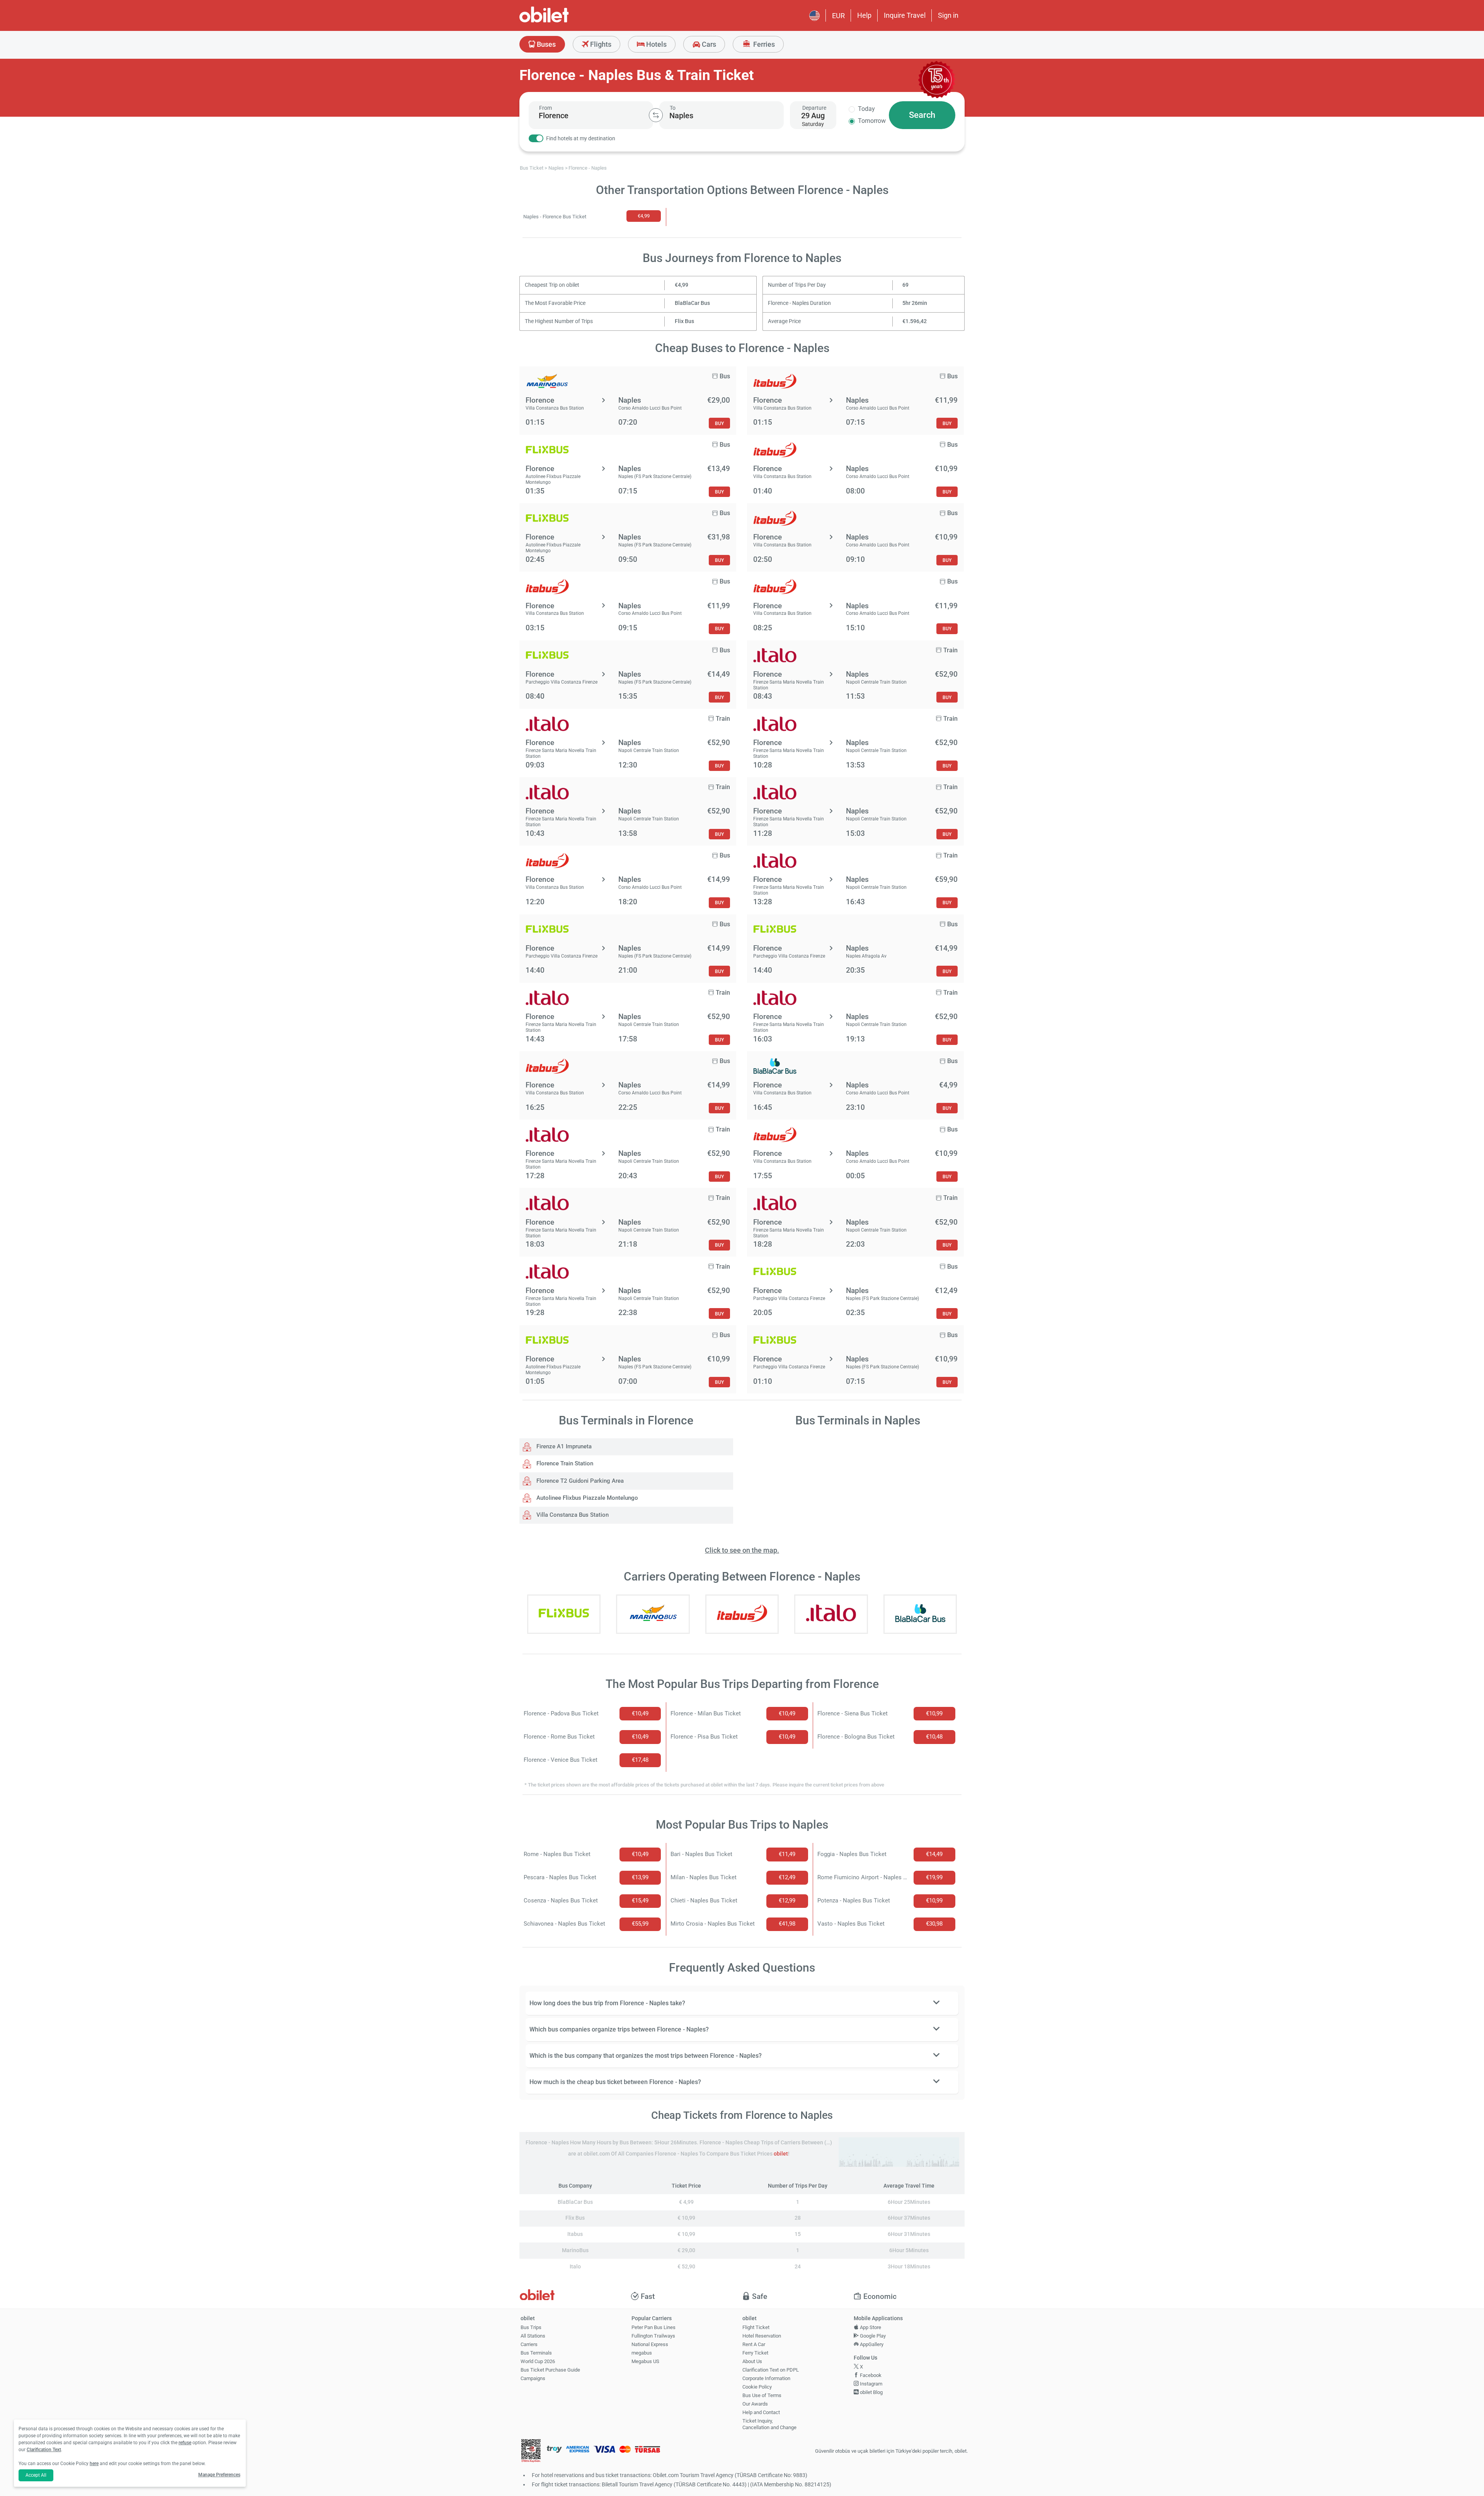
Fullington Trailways (653, 2336)
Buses (545, 44)
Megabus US (645, 2361)
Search (922, 115)
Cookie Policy (757, 2387)
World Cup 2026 (538, 2361)
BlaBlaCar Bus (692, 303)
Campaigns (533, 2378)
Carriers (529, 2344)
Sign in (948, 15)
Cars (708, 44)
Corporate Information (766, 2378)
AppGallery (871, 2344)
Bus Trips (531, 2327)
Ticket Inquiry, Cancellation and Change (769, 2424)
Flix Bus (684, 321)
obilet (781, 2154)
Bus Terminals (536, 2353)
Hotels (656, 44)
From (545, 108)
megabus (642, 2353)
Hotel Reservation (762, 2336)
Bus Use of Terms (762, 2395)
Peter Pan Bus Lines (654, 2327)
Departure (814, 108)
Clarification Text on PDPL (771, 2370)
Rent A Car (754, 2344)
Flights (600, 44)
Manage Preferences (219, 2475)
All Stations (533, 2336)
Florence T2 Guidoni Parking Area (579, 1481)
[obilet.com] (563, 21)
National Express (650, 2344)
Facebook (870, 2375)
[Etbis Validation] (531, 2451)
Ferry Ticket (755, 2353)
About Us (752, 2361)
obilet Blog (871, 2392)
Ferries (763, 44)
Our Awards (755, 2404)
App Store (870, 2327)
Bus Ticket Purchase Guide (550, 2370)
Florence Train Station (564, 1463)
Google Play (872, 2336)
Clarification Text (44, 2450)
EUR (838, 16)
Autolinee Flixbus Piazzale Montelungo (586, 1498)
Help (864, 15)
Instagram (870, 2384)
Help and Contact (761, 2412)
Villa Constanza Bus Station (572, 1515)
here (94, 2464)
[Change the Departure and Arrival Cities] (656, 115)
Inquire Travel (905, 15)
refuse (185, 2443)
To (673, 108)
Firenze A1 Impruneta (563, 1446)
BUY (719, 423)
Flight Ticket (756, 2327)
